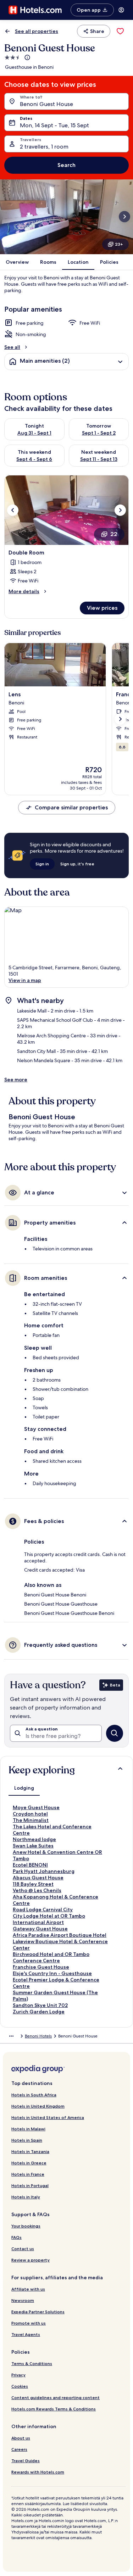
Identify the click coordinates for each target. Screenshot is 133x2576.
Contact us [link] (23, 2249)
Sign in (42, 864)
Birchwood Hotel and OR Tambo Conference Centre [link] (51, 1957)
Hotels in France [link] (28, 2174)
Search (66, 165)
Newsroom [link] (23, 2300)
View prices (102, 608)
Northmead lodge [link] (34, 1839)
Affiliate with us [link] (28, 2289)
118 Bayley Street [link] (33, 1884)
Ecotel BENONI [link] (30, 1865)
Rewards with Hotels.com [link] (38, 2472)
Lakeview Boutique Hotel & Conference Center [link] (60, 1945)
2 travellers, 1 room (44, 147)
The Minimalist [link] (31, 1820)
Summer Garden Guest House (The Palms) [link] (55, 1996)
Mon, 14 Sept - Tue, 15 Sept (54, 125)
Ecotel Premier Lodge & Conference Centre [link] (56, 1983)
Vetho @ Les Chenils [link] (37, 1890)
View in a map (25, 980)
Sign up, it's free (77, 864)
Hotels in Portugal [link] (30, 2185)
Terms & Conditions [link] (32, 2363)
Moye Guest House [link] (36, 1807)
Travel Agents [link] (26, 2334)
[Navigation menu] (121, 10)
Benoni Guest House (46, 104)
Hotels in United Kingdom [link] (38, 2106)
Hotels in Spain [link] (27, 2140)
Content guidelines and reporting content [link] (56, 2397)
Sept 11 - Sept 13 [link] (99, 459)
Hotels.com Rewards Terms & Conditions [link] (54, 2409)
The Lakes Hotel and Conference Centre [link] (52, 1830)
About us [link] (21, 2438)
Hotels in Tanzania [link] (30, 2151)
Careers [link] (19, 2449)
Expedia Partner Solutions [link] (38, 2312)
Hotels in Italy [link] (26, 2197)
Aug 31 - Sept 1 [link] (34, 433)
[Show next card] (124, 217)
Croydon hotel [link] (30, 1814)
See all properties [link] (37, 31)
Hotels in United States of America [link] (48, 2117)
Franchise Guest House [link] (41, 1967)
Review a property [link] (31, 2260)
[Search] (115, 1733)
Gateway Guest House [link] (40, 1929)
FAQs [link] (16, 2237)
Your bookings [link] (26, 2226)
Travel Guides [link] (26, 2461)
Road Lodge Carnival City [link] (43, 1909)
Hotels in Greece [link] (29, 2163)
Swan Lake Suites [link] (33, 1846)
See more (16, 1080)
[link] (120, 31)
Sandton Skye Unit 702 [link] (40, 2005)
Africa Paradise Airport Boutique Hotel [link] (60, 1935)
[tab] (24, 1788)
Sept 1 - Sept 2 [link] (99, 433)
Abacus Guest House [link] (38, 1878)
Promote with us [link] (29, 2323)
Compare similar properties (71, 807)
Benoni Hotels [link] (38, 2036)
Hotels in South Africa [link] (34, 2095)
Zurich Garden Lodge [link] (39, 2012)
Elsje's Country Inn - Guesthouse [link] (52, 1973)
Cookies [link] (20, 2386)
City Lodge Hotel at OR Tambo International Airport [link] (49, 1919)
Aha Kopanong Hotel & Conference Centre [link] (56, 1900)
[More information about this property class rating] (27, 57)
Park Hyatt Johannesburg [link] (44, 1871)
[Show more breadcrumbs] (11, 2036)
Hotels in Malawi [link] (28, 2129)
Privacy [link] (18, 2375)
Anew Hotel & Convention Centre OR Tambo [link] (57, 1855)
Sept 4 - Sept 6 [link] (34, 459)
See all (12, 347)
